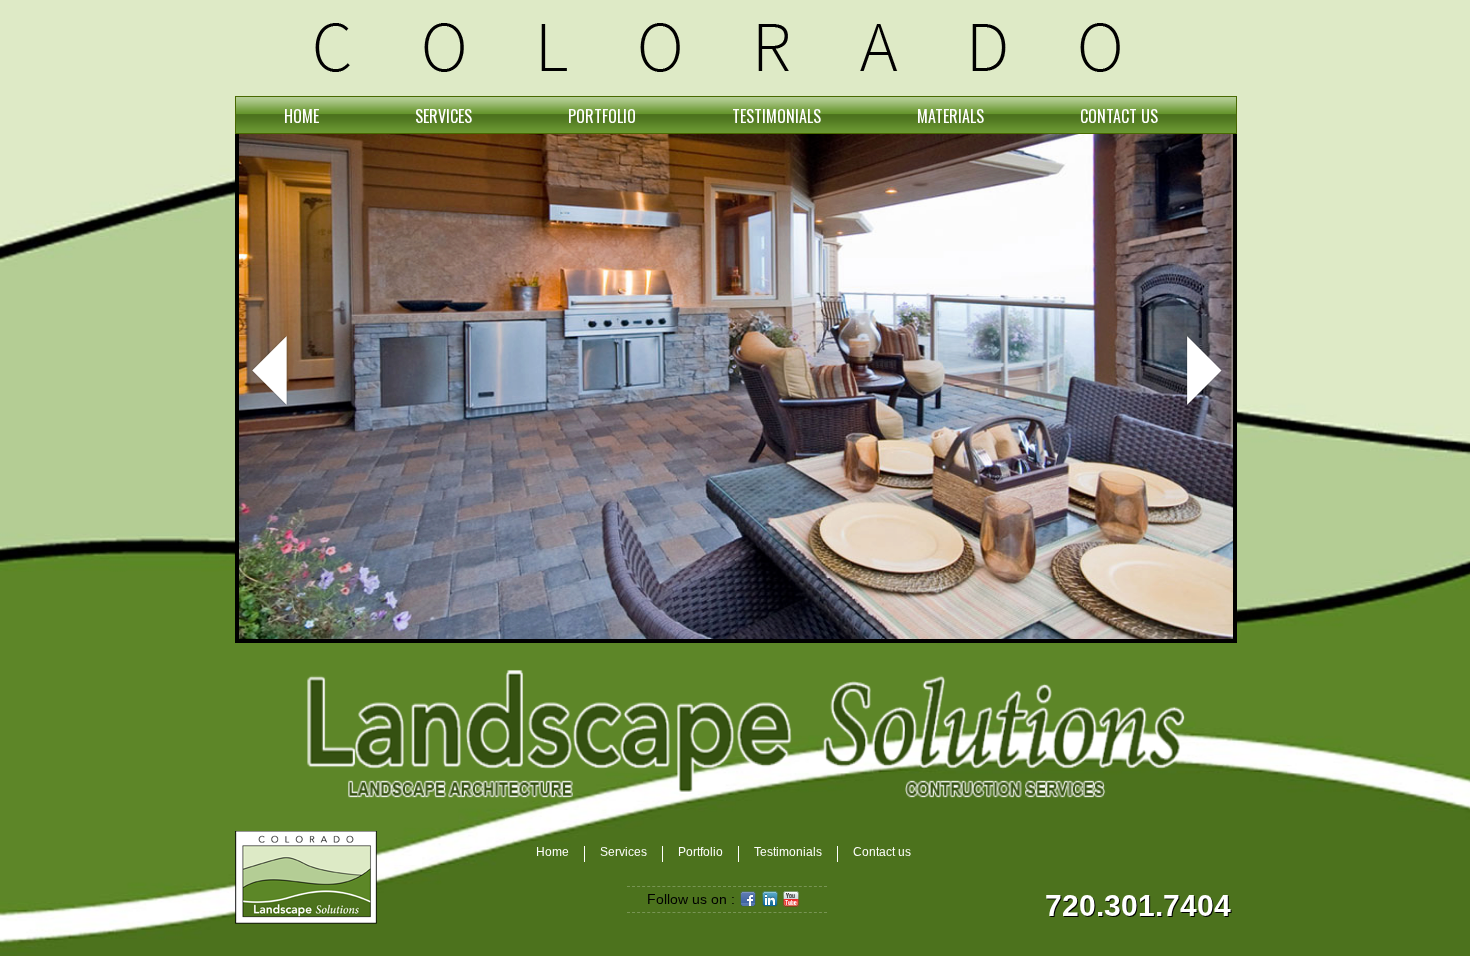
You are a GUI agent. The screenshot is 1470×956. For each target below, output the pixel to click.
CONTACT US (1119, 116)
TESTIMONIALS (776, 116)
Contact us (882, 852)
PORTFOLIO (602, 116)
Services (623, 852)
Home (552, 852)
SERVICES (443, 116)
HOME (301, 116)
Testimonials (788, 852)
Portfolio (700, 852)
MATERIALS (950, 116)
